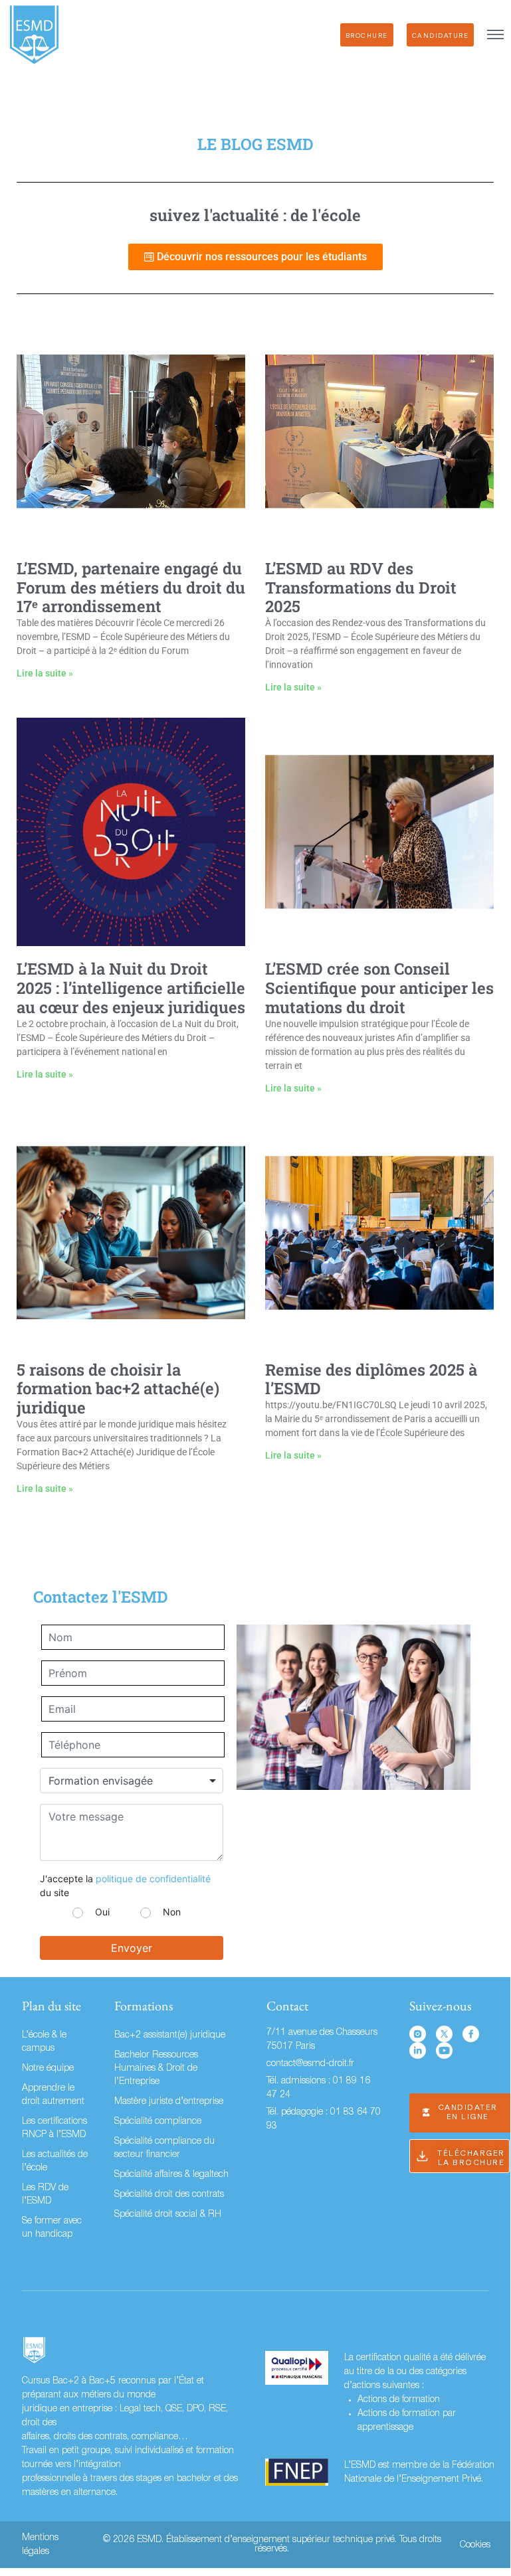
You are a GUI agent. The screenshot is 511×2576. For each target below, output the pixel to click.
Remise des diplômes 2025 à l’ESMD (371, 1379)
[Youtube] (444, 2051)
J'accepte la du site (125, 1886)
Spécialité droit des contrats (169, 2195)
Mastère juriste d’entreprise (169, 2102)
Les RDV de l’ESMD (45, 2195)
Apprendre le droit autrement (53, 2095)
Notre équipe (48, 2068)
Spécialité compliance (158, 2122)
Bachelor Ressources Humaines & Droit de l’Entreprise (156, 2068)
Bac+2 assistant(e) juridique (170, 2035)
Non (172, 1912)
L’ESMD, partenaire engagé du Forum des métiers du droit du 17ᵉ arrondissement (131, 588)
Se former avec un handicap (52, 2228)
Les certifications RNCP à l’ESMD (54, 2128)
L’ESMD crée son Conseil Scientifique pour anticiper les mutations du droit (379, 988)
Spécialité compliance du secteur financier (164, 2148)
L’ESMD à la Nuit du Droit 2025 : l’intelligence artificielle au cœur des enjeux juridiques (131, 988)
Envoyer (132, 1948)
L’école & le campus (44, 2042)
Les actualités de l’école (55, 2161)
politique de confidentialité (153, 1879)
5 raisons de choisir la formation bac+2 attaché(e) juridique (118, 1389)
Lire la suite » (45, 673)
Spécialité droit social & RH (168, 2214)
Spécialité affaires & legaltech (171, 2175)
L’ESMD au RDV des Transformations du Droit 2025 (361, 588)
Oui (102, 1912)
